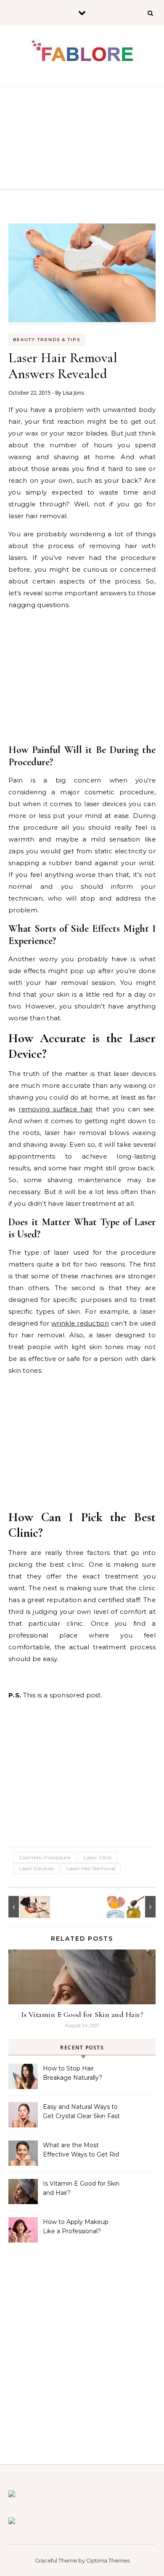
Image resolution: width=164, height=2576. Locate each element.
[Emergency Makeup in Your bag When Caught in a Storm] (27, 1907)
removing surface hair (56, 1109)
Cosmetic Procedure (45, 1857)
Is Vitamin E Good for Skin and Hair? (82, 2014)
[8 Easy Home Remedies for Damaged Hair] (137, 1907)
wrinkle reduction (80, 1323)
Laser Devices (36, 1868)
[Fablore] (82, 54)
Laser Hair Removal (91, 1868)
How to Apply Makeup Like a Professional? (76, 2226)
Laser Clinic (98, 1857)
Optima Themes (108, 2560)
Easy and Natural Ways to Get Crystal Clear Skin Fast (81, 2111)
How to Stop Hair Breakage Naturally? (73, 2073)
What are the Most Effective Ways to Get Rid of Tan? (81, 2151)
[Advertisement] (82, 139)
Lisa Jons (73, 393)
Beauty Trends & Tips (47, 340)
